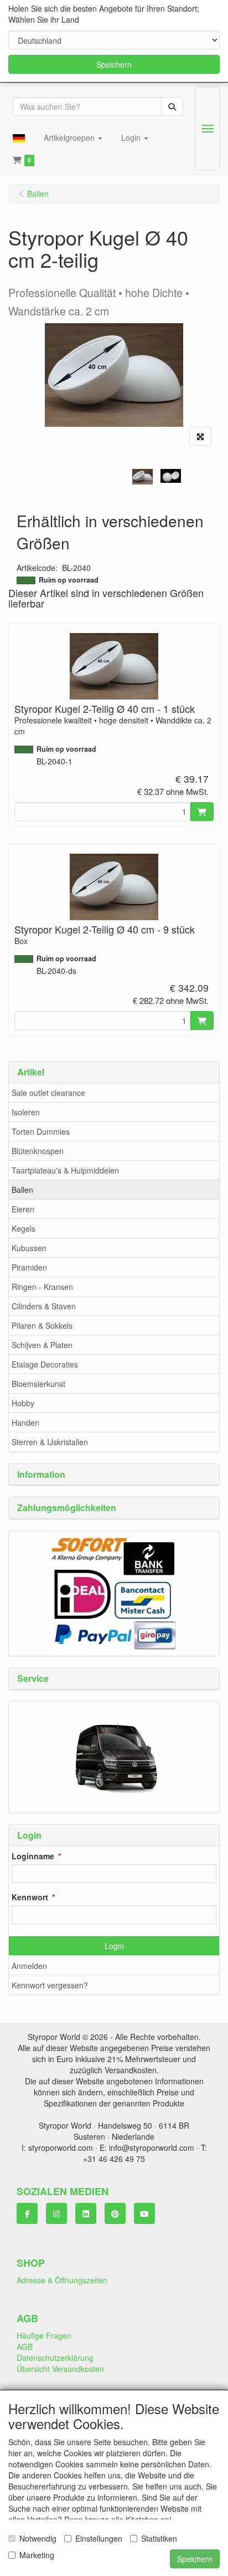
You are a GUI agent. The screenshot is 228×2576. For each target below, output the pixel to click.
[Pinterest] (115, 2213)
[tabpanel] (142, 477)
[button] (19, 137)
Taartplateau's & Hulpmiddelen (65, 1170)
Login (114, 1946)
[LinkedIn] (86, 2213)
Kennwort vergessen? (50, 1985)
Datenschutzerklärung (55, 2358)
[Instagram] (56, 2213)
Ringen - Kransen (42, 1287)
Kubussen (29, 1248)
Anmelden (29, 1966)
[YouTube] (144, 2213)
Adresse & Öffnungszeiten (62, 2280)
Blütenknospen (38, 1151)
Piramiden (29, 1267)
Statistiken (159, 2538)
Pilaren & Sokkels (42, 1325)
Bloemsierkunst (38, 1384)
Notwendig (38, 2538)
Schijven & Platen (42, 1345)
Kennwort (30, 1897)
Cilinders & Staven (44, 1306)
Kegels (24, 1228)
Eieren (23, 1209)
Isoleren (26, 1112)
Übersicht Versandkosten (60, 2369)
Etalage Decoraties (45, 1364)
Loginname (33, 1856)
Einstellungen (99, 2538)
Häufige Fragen (44, 2335)
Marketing (37, 2555)
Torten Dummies (41, 1131)
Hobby (23, 1403)
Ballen (22, 1190)
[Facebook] (27, 2213)
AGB (25, 2347)
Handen (25, 1422)
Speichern (114, 64)
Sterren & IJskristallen (50, 1442)
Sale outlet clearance (48, 1093)
